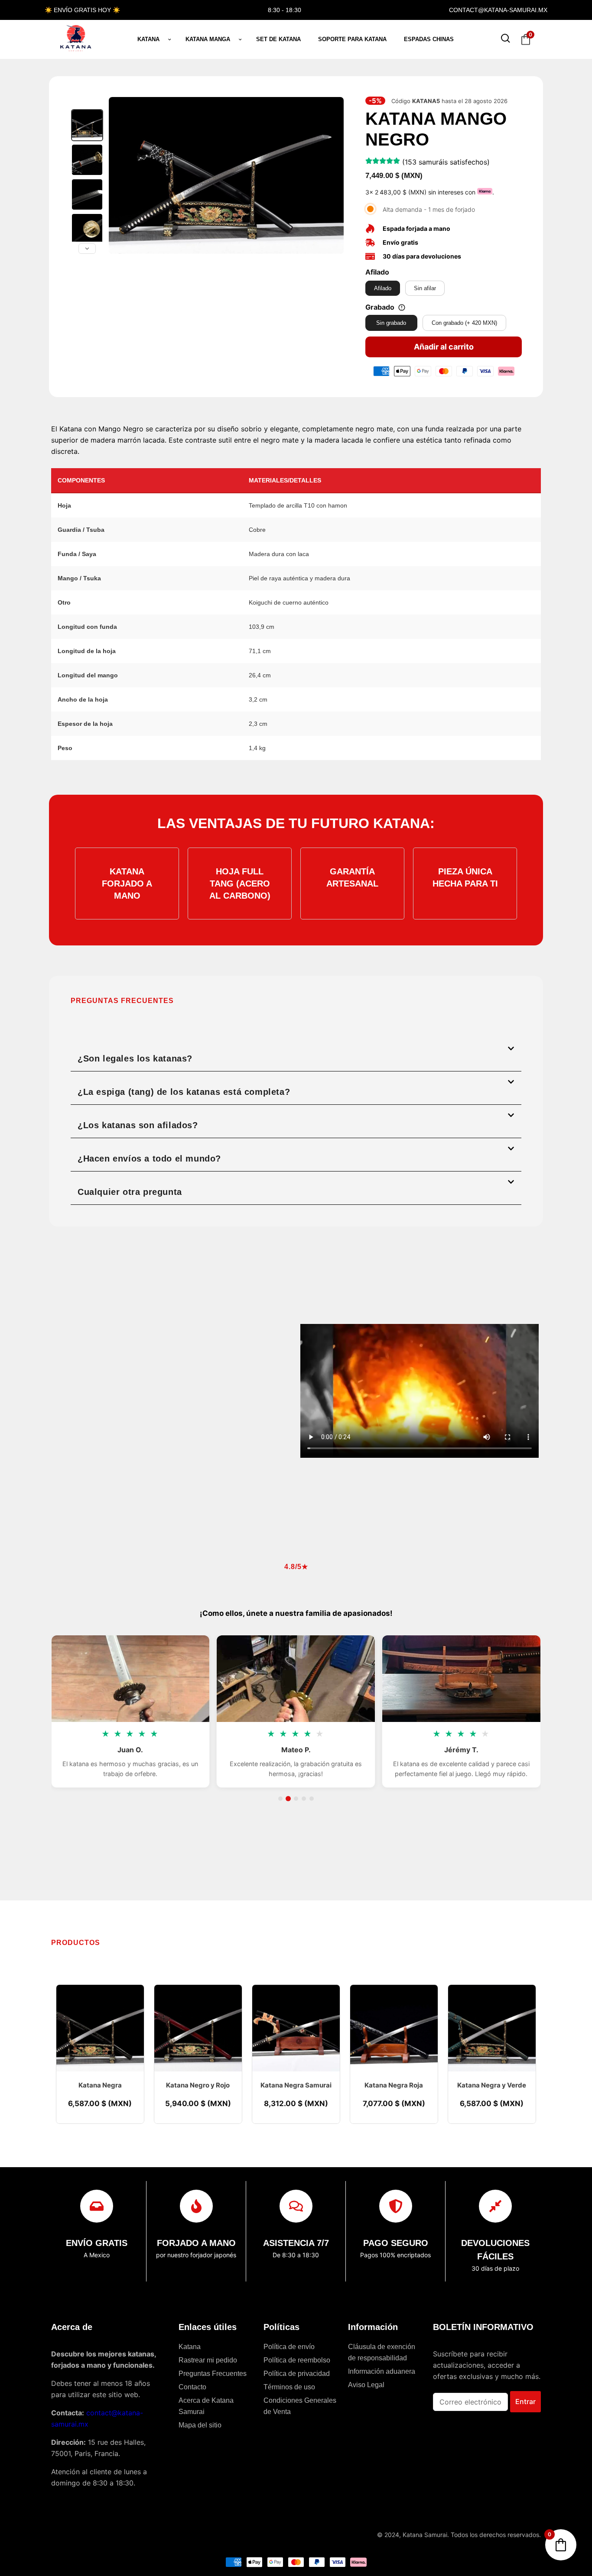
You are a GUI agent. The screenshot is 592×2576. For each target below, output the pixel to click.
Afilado (377, 272)
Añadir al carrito (444, 347)
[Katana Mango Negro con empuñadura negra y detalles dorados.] (87, 160)
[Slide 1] (280, 1799)
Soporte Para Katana (352, 39)
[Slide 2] (288, 1799)
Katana (148, 39)
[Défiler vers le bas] (87, 249)
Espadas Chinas (429, 39)
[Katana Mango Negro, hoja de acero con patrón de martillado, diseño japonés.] (87, 194)
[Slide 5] (312, 1799)
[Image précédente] (120, 175)
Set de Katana (278, 39)
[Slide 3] (296, 1799)
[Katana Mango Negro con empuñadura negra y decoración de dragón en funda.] (87, 125)
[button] (296, 1055)
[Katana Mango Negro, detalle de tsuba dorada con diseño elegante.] (87, 229)
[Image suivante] (332, 175)
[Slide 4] (304, 1799)
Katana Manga (208, 39)
